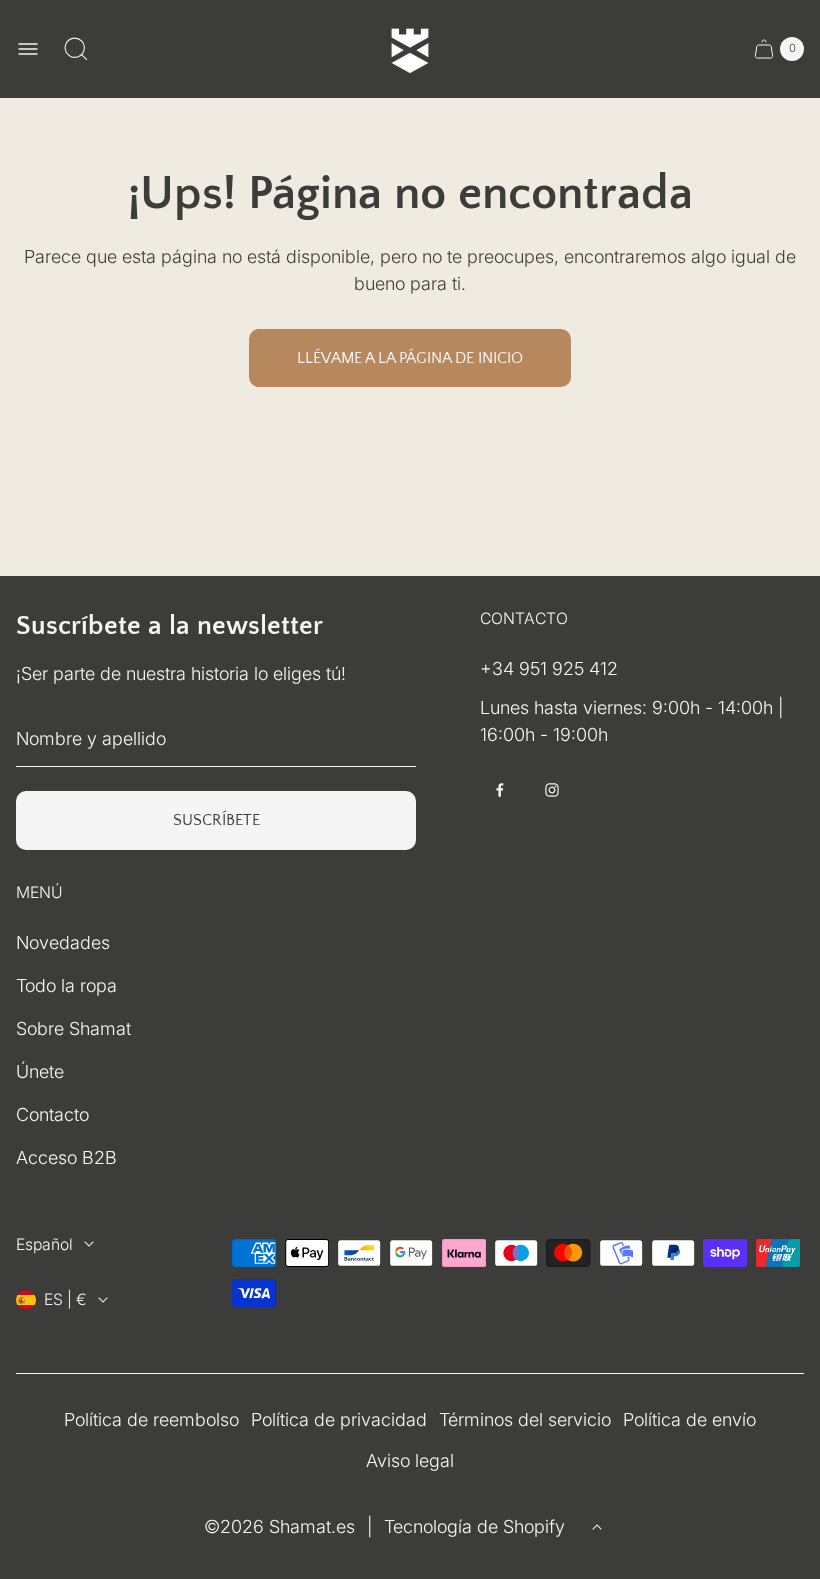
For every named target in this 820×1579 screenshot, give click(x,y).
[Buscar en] (76, 49)
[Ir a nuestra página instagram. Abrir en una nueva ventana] (552, 790)
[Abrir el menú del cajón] (28, 49)
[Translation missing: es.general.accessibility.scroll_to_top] (597, 1527)
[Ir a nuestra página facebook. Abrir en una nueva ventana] (500, 790)
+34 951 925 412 (549, 668)
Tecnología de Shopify (474, 1526)
